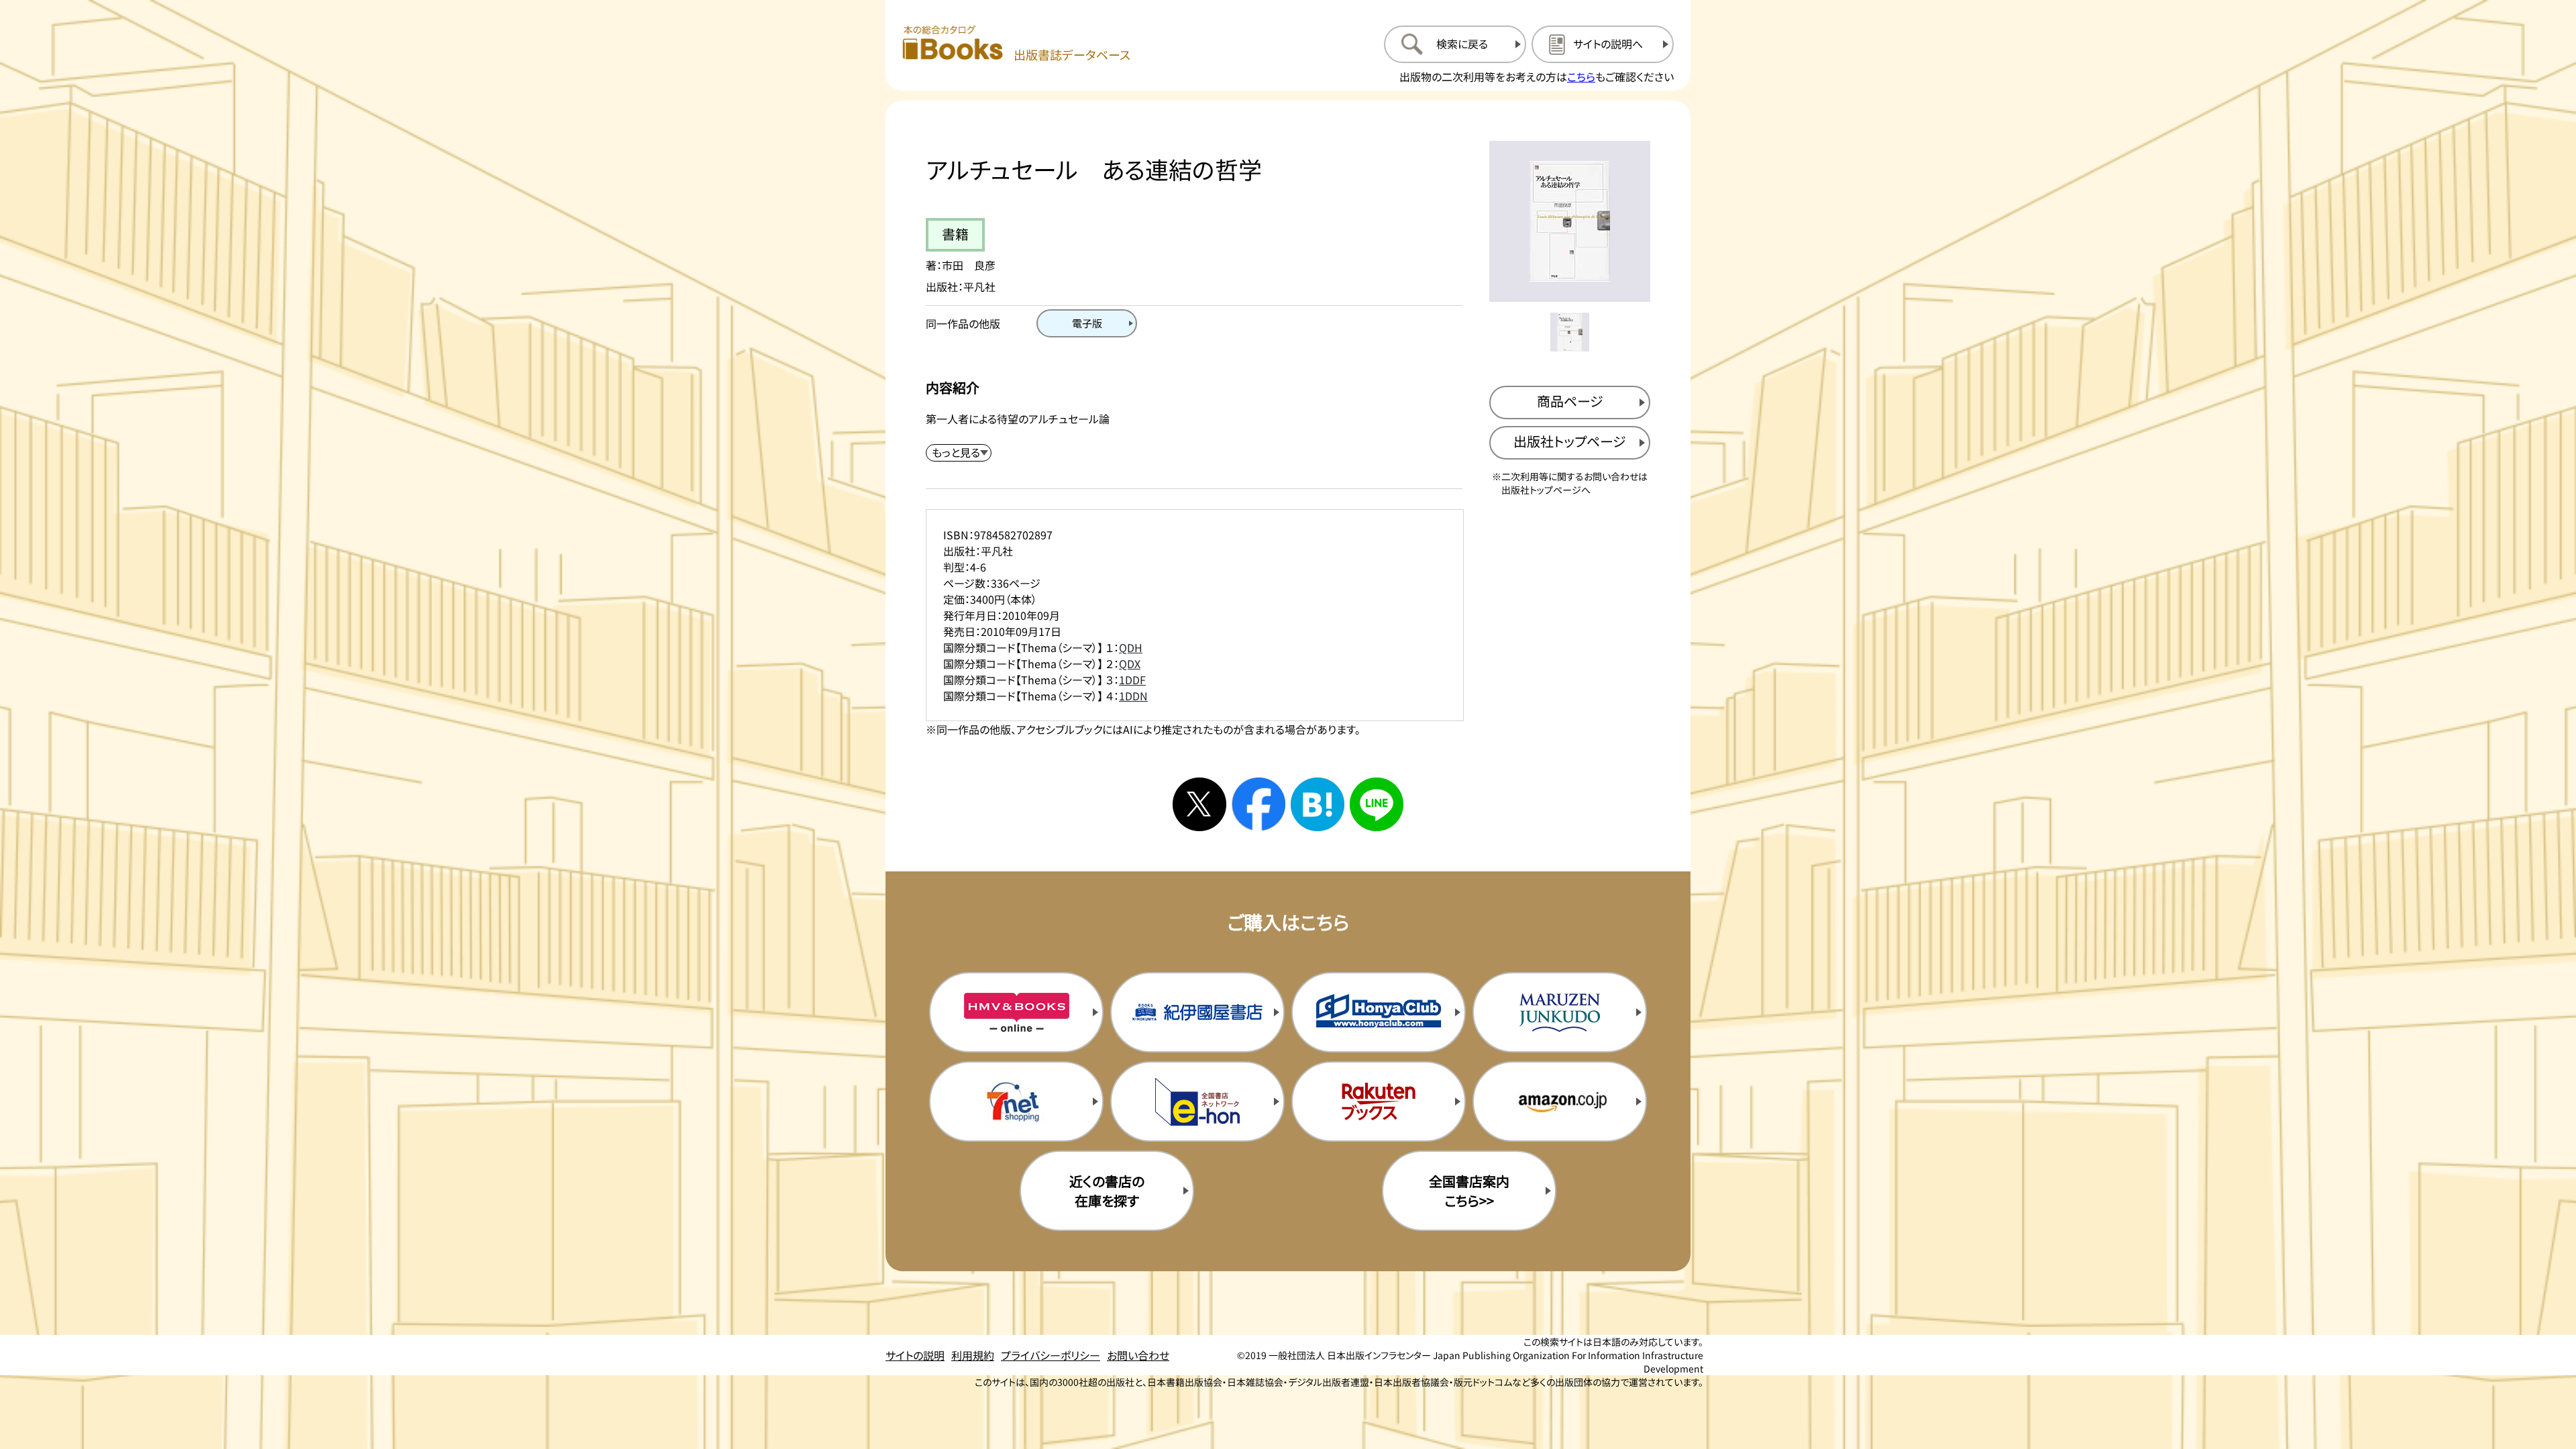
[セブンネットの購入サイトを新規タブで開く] (1016, 1102)
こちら (1581, 76)
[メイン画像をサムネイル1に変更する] (1570, 332)
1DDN (1133, 696)
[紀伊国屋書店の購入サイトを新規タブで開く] (1197, 1012)
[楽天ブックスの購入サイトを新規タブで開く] (1379, 1102)
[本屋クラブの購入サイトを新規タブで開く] (1379, 1012)
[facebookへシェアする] (1258, 804)
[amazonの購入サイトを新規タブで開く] (1560, 1102)
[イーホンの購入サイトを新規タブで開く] (1197, 1102)
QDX (1130, 663)
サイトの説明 (915, 1355)
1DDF (1132, 680)
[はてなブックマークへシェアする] (1318, 804)
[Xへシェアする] (1199, 804)
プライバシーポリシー (1051, 1355)
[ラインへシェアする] (1377, 804)
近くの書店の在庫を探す (1107, 1191)
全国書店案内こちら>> (1469, 1191)
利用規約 (973, 1355)
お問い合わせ (1138, 1355)
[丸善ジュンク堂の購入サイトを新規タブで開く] (1560, 1012)
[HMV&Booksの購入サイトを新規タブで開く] (1016, 1012)
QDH (1131, 647)
